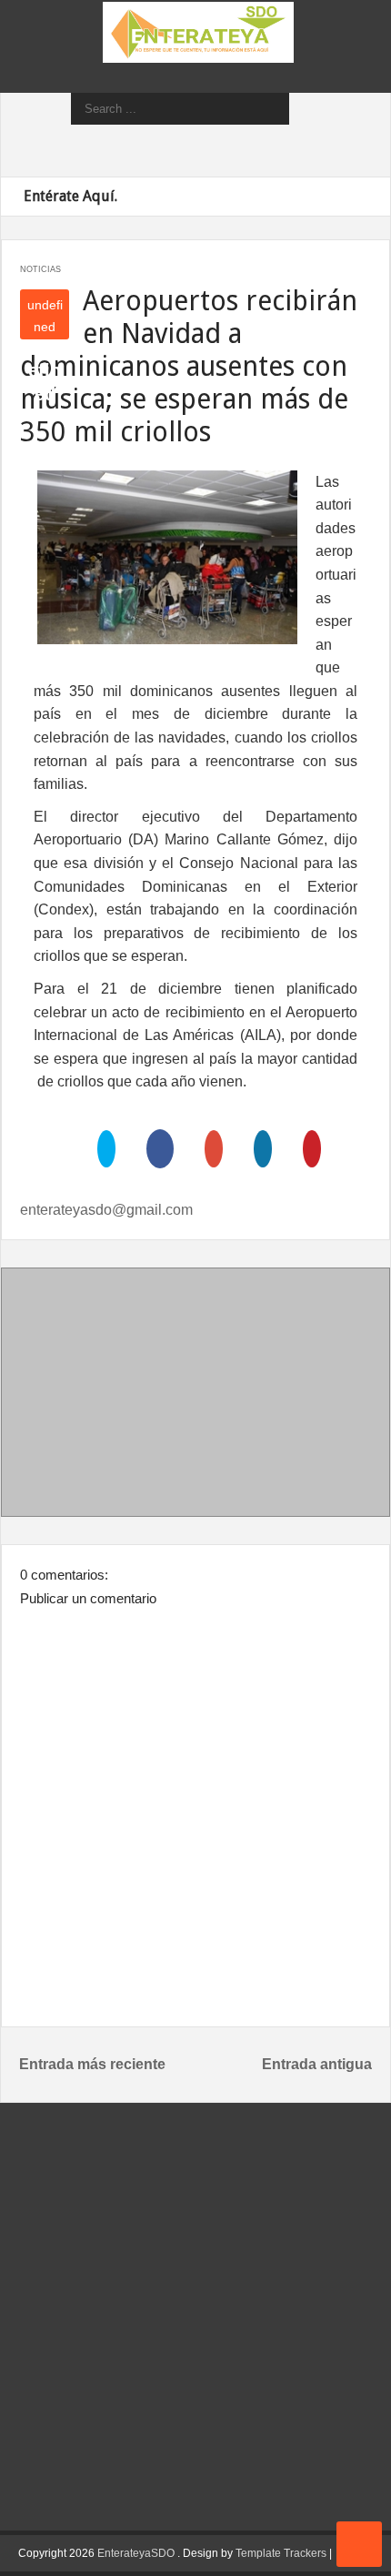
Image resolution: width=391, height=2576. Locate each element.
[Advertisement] (195, 1396)
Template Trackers (281, 2553)
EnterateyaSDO (136, 2553)
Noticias (40, 269)
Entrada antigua (317, 2064)
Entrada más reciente (92, 2064)
